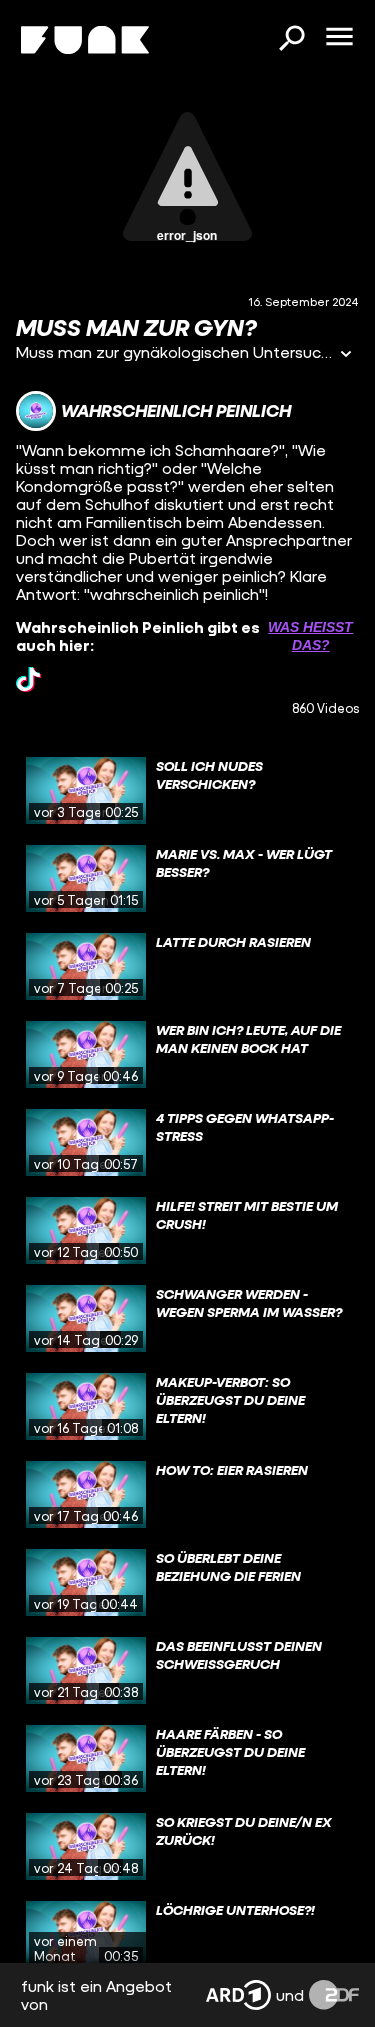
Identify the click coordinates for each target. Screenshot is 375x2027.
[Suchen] (291, 40)
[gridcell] (187, 791)
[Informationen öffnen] (346, 355)
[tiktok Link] (28, 679)
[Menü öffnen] (339, 38)
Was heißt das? (310, 636)
